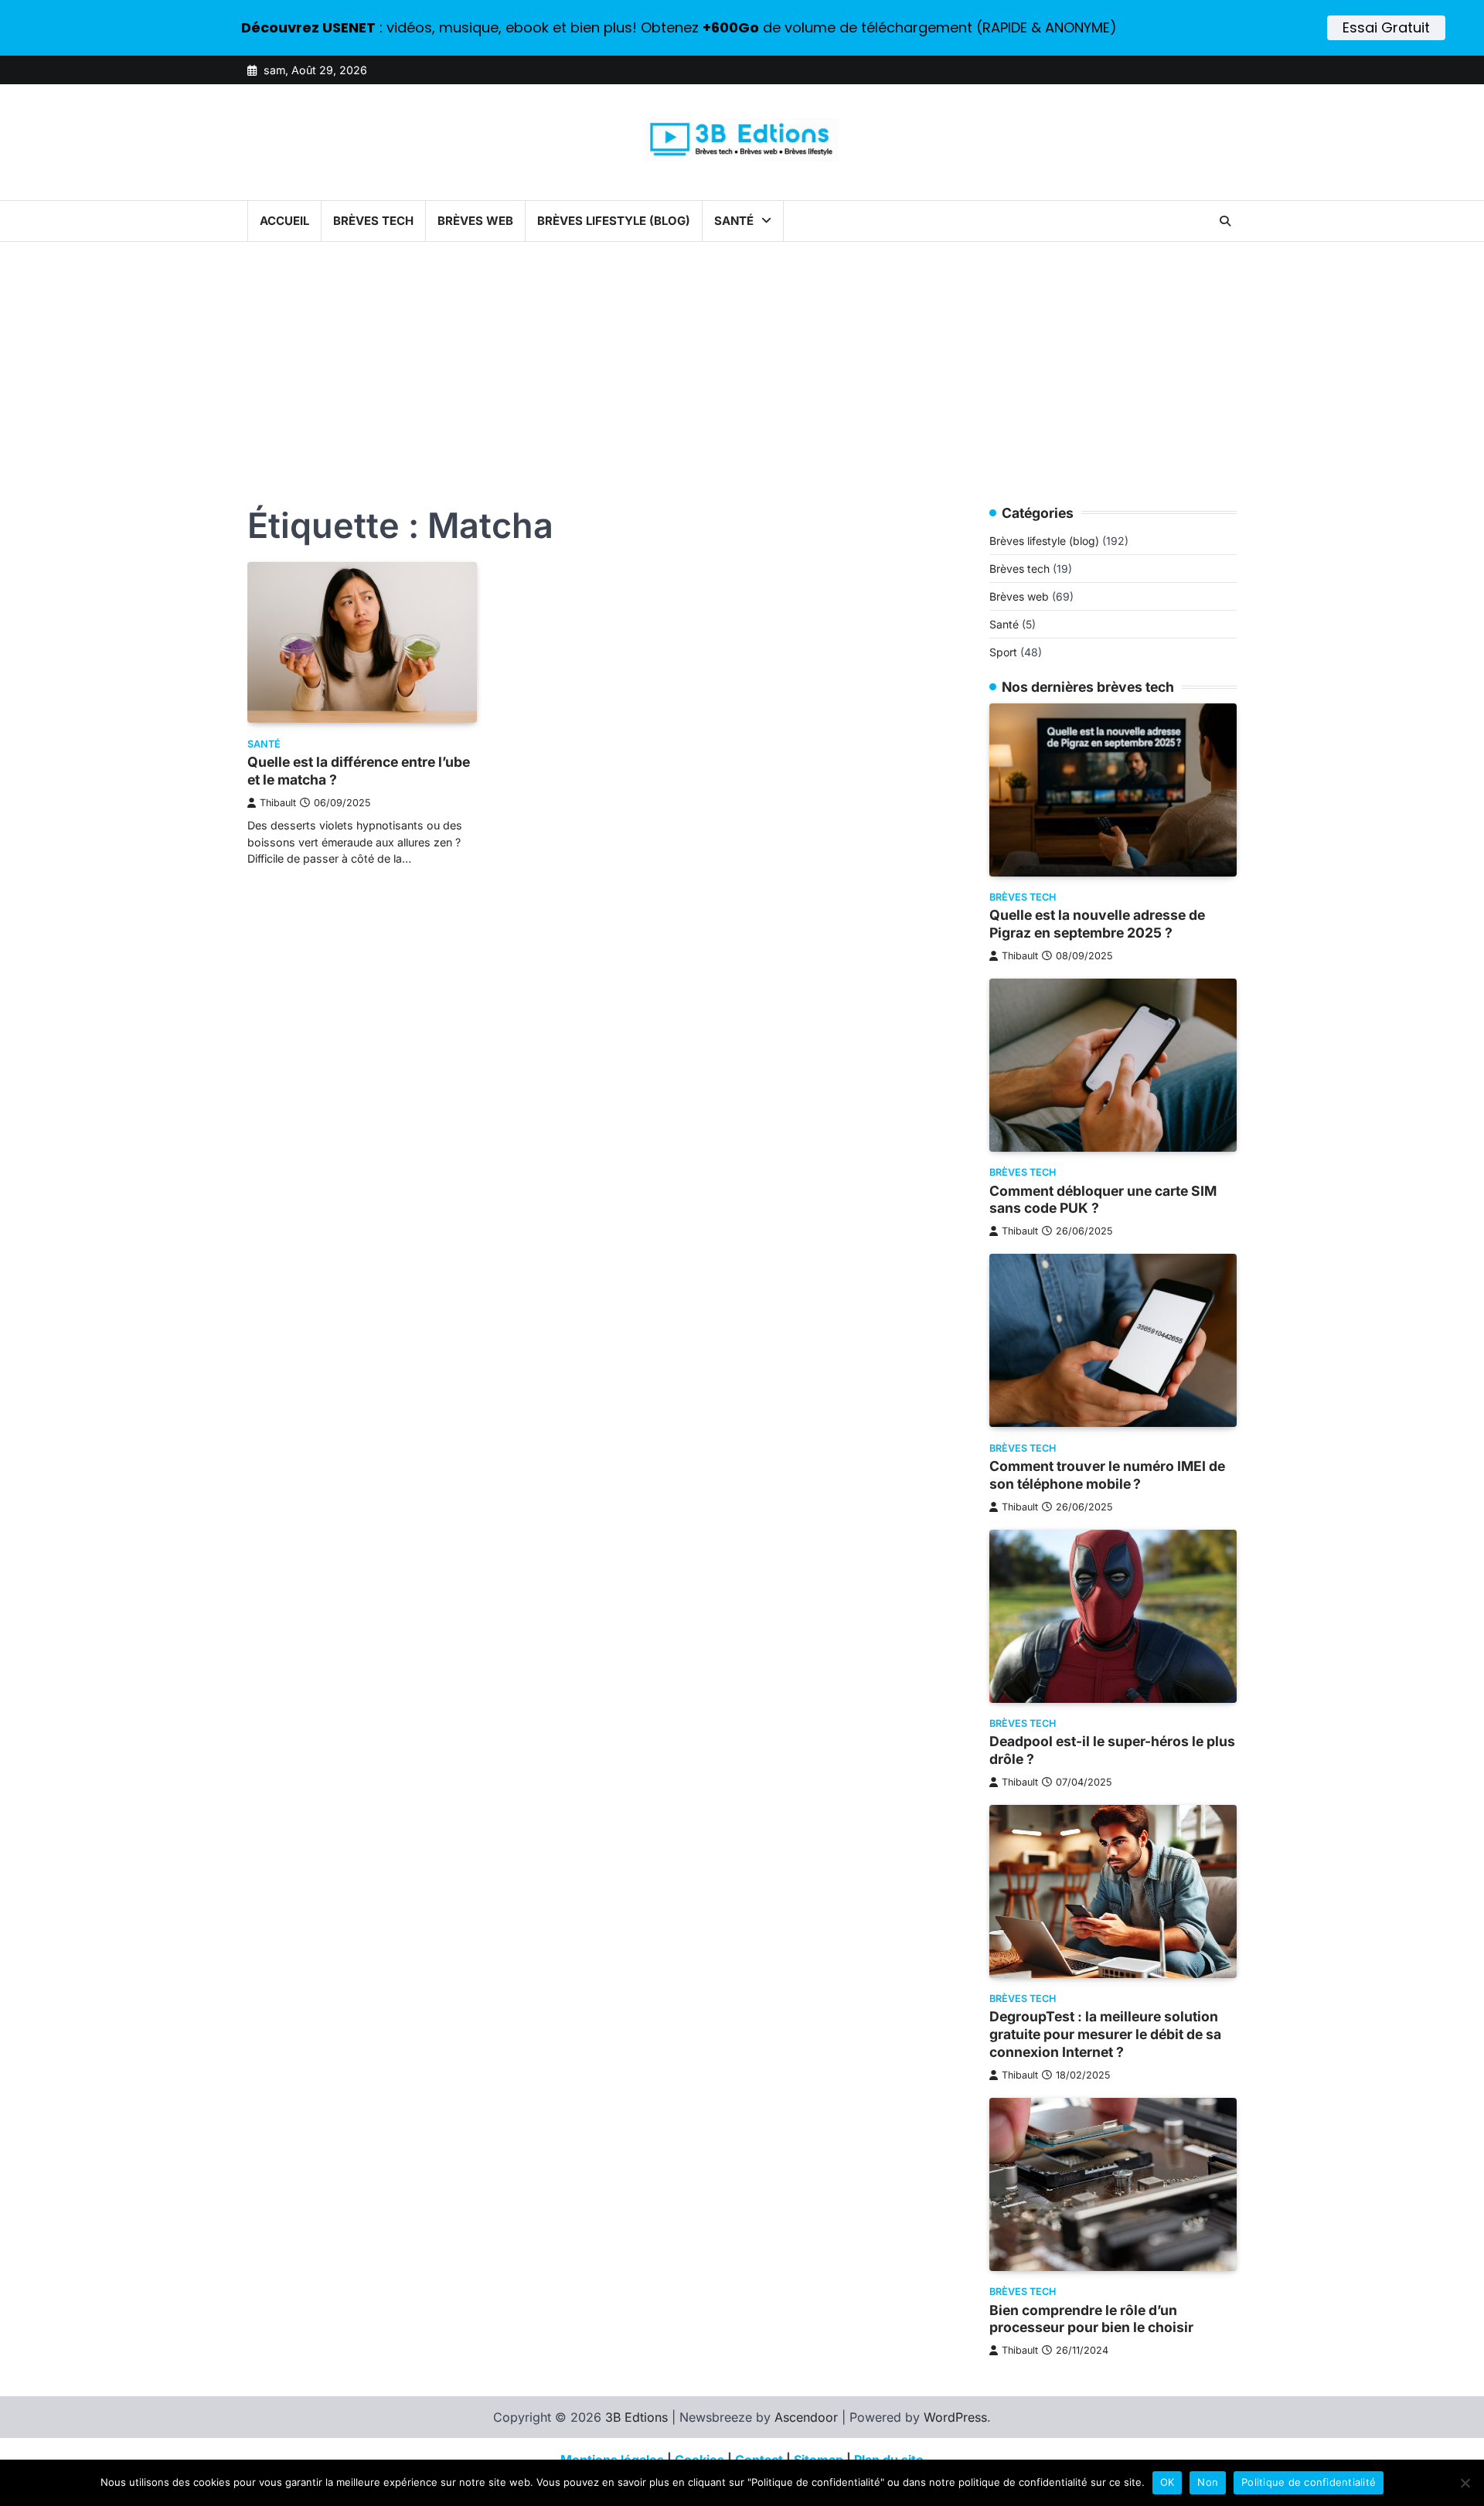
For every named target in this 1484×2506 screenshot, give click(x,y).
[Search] (1225, 221)
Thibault (278, 803)
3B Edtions (636, 2417)
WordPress (955, 2417)
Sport (1003, 653)
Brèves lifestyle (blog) (614, 221)
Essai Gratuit (1386, 27)
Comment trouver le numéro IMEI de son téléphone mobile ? (1107, 1475)
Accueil (284, 221)
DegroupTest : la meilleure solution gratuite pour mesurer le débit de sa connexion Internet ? (1105, 2035)
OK (1167, 2482)
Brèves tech (373, 221)
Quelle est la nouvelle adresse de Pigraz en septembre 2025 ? (1097, 924)
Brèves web (475, 221)
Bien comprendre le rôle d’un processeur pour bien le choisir (1091, 2319)
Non (1208, 2482)
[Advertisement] (742, 358)
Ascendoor (806, 2417)
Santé (734, 221)
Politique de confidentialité (1309, 2482)
